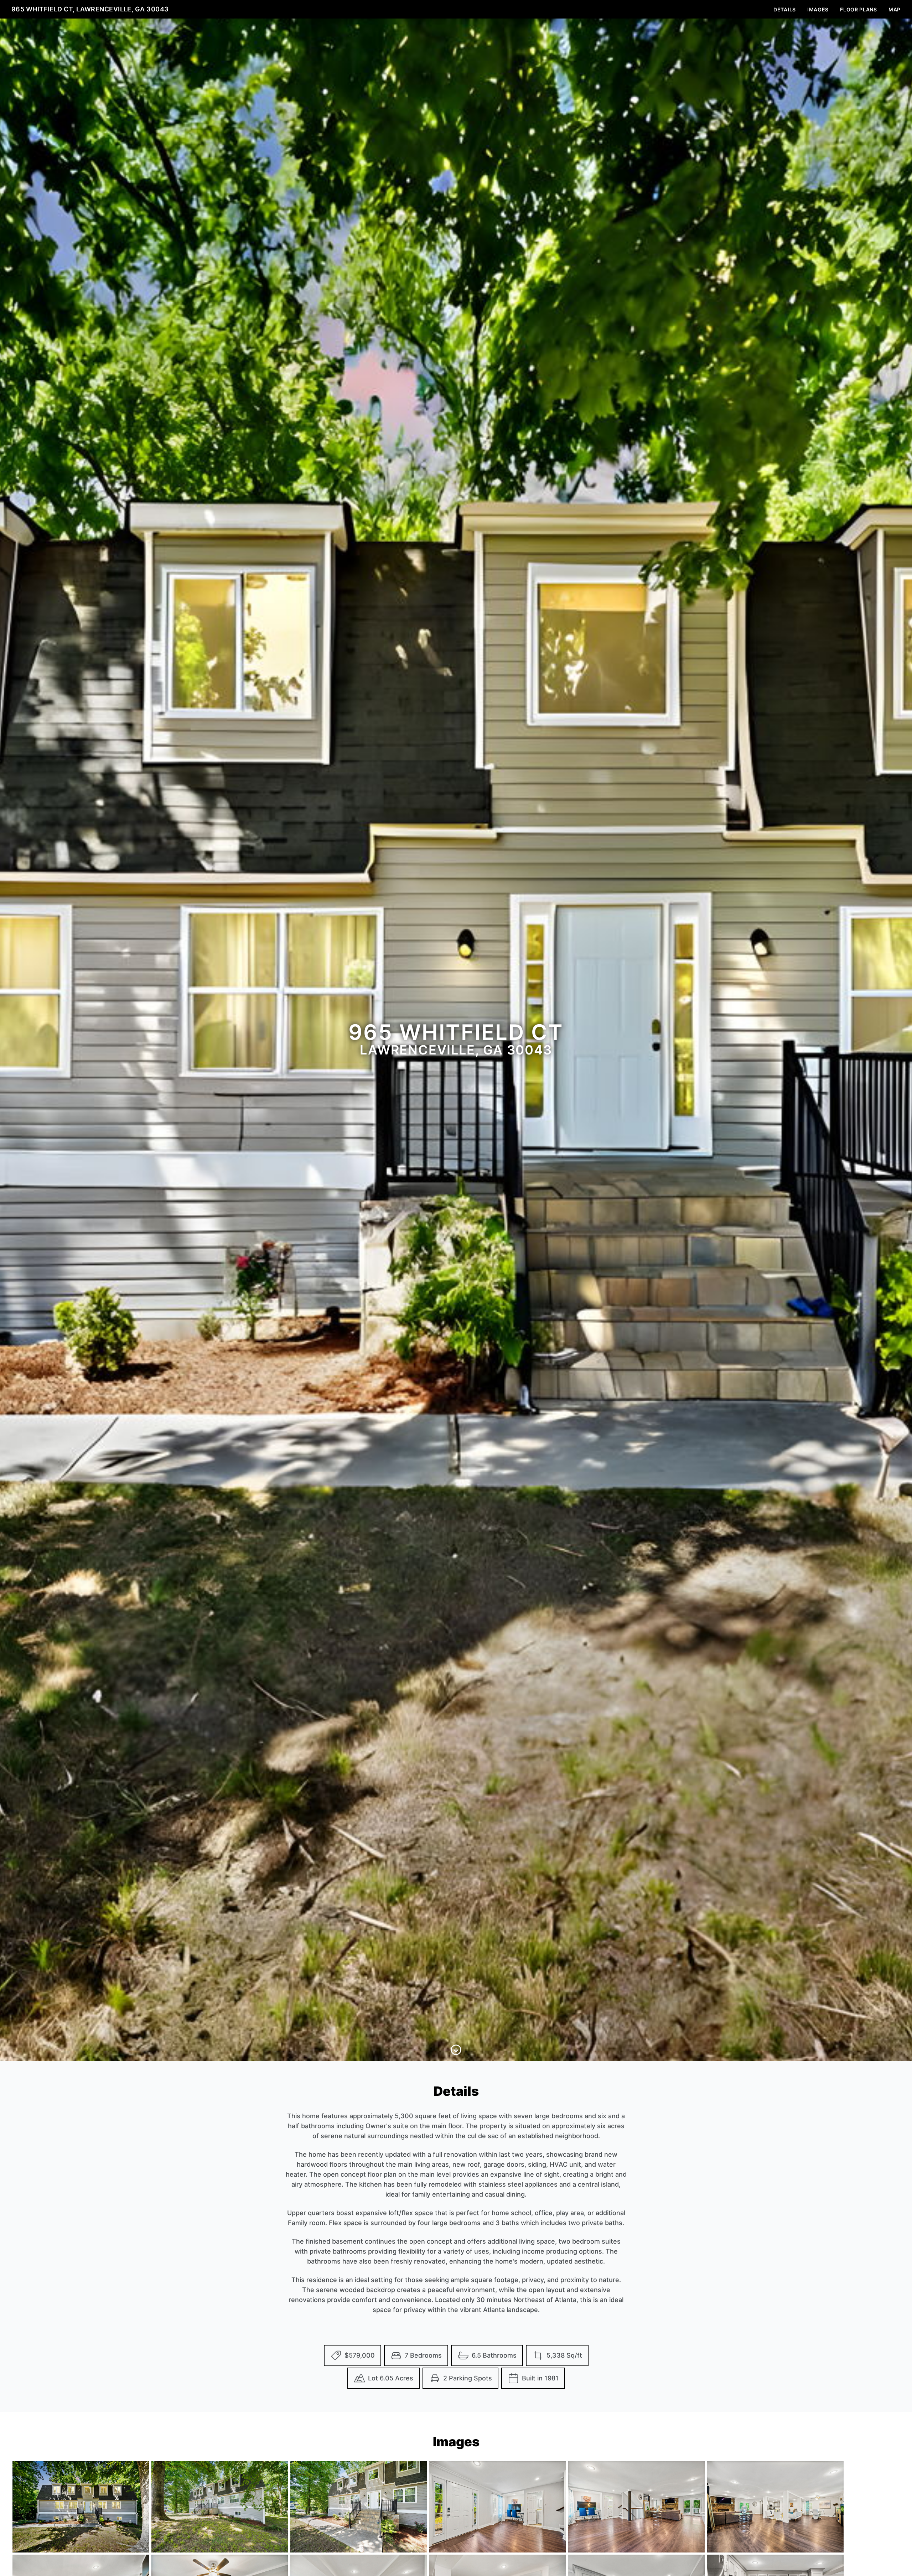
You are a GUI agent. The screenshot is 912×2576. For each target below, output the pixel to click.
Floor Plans (859, 9)
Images (818, 9)
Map (895, 9)
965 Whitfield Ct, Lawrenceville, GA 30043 (90, 9)
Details (785, 9)
